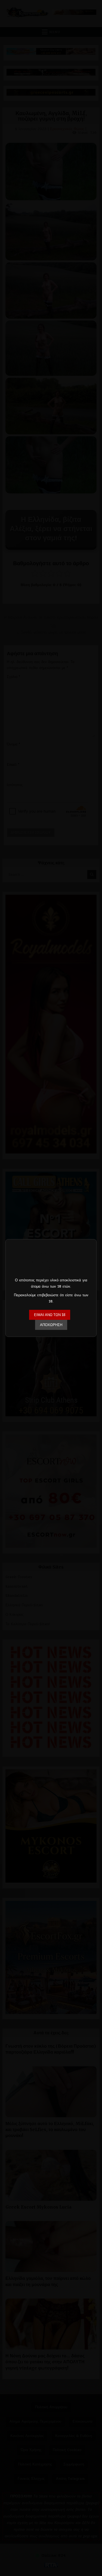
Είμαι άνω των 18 (50, 1315)
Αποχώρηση (51, 1325)
